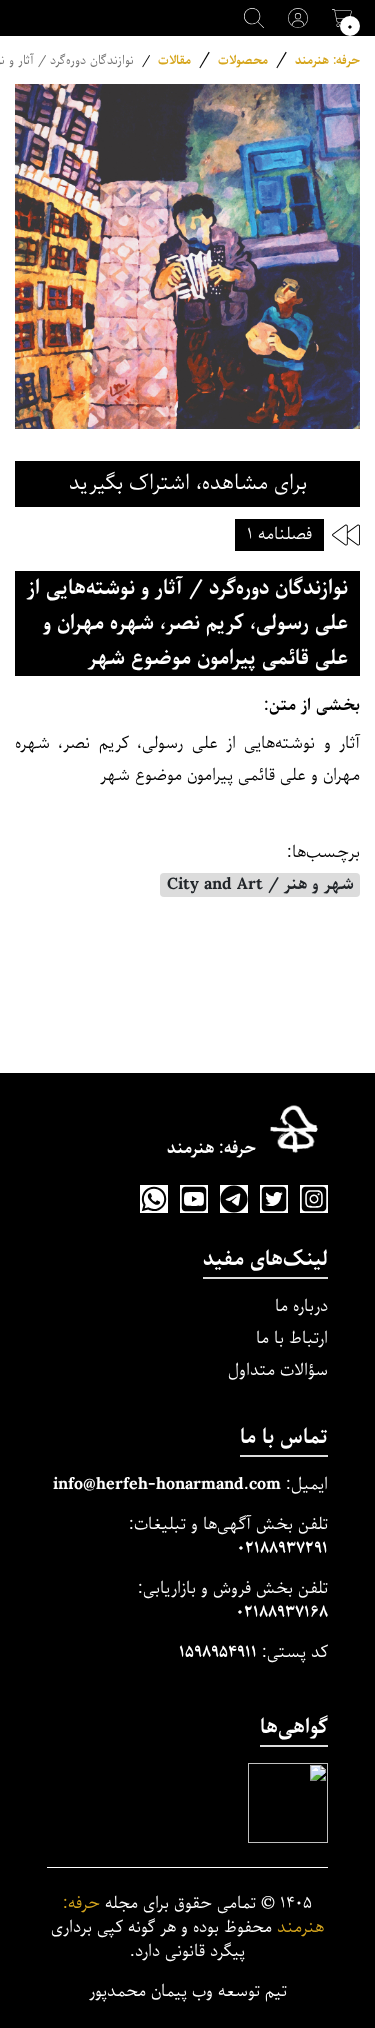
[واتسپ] (154, 1199)
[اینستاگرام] (314, 1199)
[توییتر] (274, 1199)
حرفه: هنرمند (327, 60)
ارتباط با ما (292, 1338)
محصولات (243, 60)
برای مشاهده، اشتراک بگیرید (188, 483)
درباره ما (301, 1306)
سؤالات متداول (278, 1370)
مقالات (174, 60)
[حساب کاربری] (298, 18)
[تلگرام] (234, 1199)
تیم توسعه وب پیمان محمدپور (188, 1992)
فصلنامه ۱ (279, 534)
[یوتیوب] (194, 1199)
